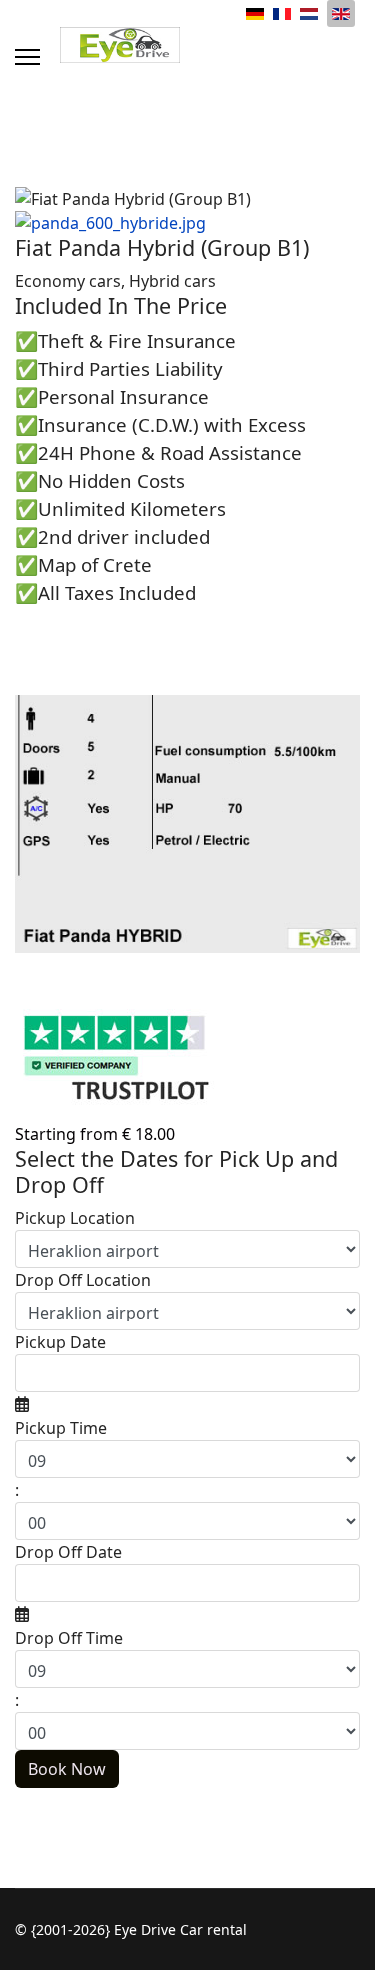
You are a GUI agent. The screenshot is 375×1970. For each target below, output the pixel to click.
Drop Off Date (68, 1552)
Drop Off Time (69, 1638)
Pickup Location (75, 1218)
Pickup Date (60, 1342)
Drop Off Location (83, 1280)
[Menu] (27, 57)
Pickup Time (61, 1428)
